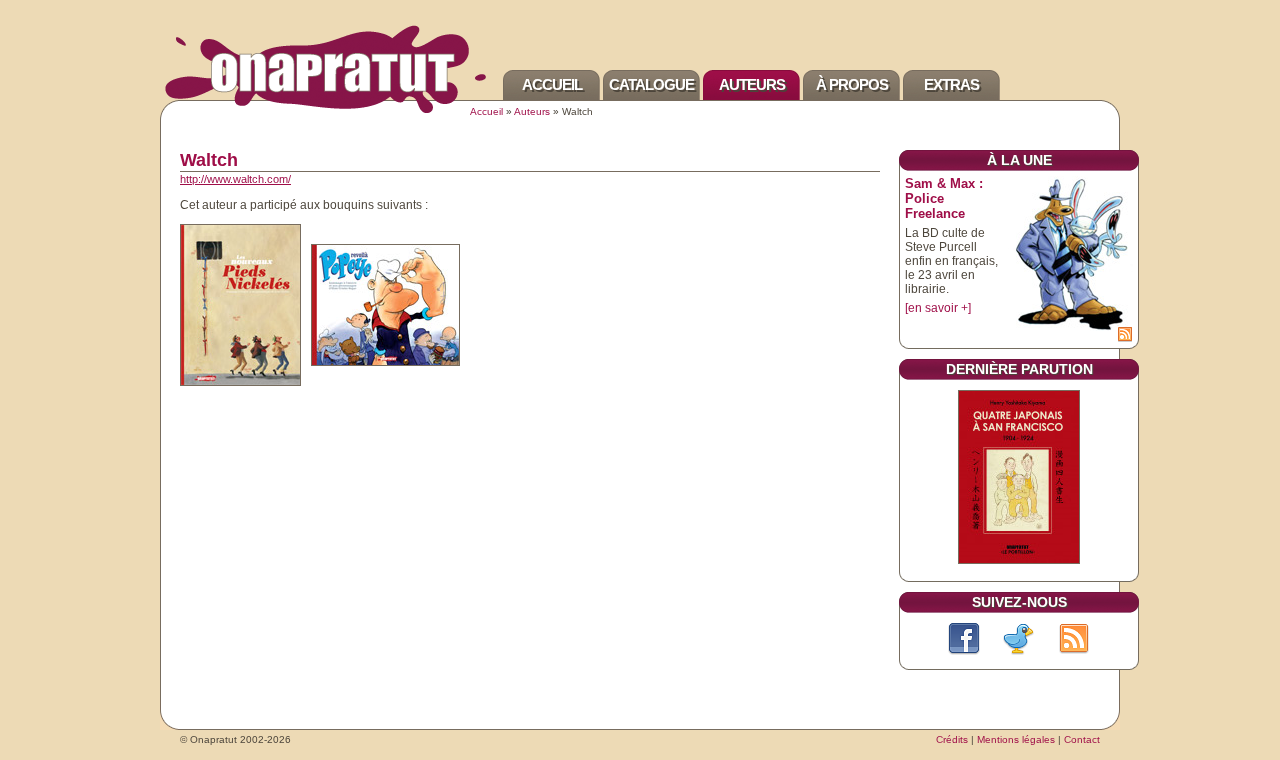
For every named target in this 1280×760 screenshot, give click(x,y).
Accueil (552, 84)
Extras (951, 84)
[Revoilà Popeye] (385, 309)
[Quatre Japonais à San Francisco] (1019, 565)
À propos (852, 84)
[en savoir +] (938, 308)
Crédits (952, 739)
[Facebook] (964, 639)
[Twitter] (1019, 639)
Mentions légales (1016, 739)
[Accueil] (325, 109)
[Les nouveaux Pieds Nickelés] (240, 309)
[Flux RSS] (1074, 639)
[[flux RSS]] (1125, 335)
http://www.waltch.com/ (235, 179)
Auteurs (752, 84)
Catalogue (651, 84)
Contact (1082, 739)
